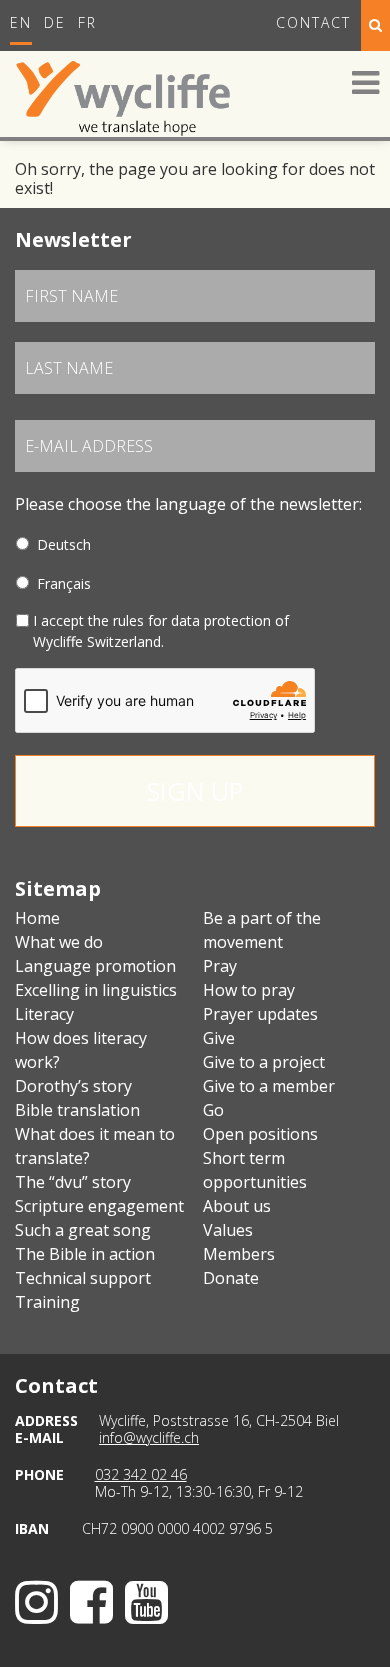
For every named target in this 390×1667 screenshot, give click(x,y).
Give (219, 1038)
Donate (231, 1278)
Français (64, 583)
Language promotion (95, 966)
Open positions (260, 1134)
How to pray (249, 990)
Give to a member (269, 1086)
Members (239, 1254)
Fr (87, 22)
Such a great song (83, 1230)
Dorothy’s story (73, 1086)
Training (47, 1302)
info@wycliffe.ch (149, 1437)
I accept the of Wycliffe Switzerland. (161, 631)
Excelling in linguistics (96, 990)
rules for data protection (192, 620)
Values (228, 1230)
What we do (59, 942)
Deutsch (64, 544)
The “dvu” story (73, 1182)
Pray (220, 966)
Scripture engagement (99, 1206)
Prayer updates (260, 1014)
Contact (313, 22)
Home (37, 918)
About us (237, 1206)
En (21, 22)
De (55, 22)
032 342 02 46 (141, 1474)
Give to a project (264, 1062)
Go (213, 1110)
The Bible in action (85, 1254)
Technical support (83, 1278)
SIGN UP (195, 791)
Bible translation (77, 1110)
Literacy (44, 1014)
